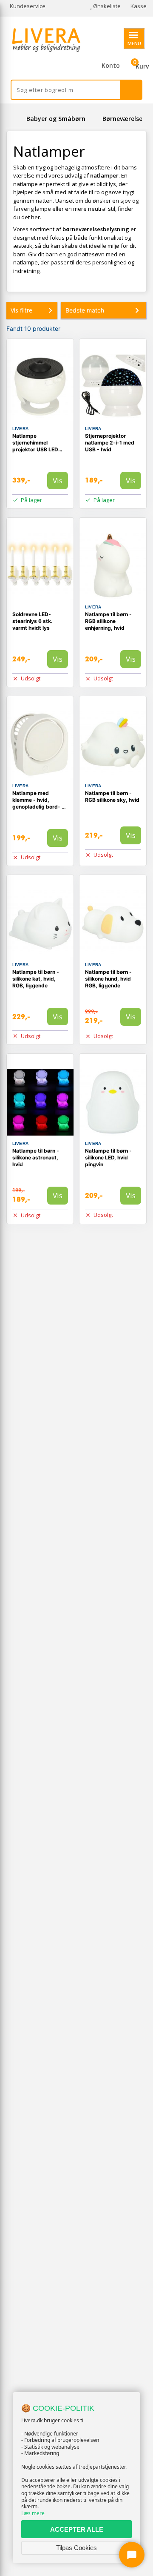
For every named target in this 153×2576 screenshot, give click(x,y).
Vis (58, 480)
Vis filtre (21, 310)
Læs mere (33, 2513)
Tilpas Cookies (76, 2548)
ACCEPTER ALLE (77, 2529)
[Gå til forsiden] (15, 119)
